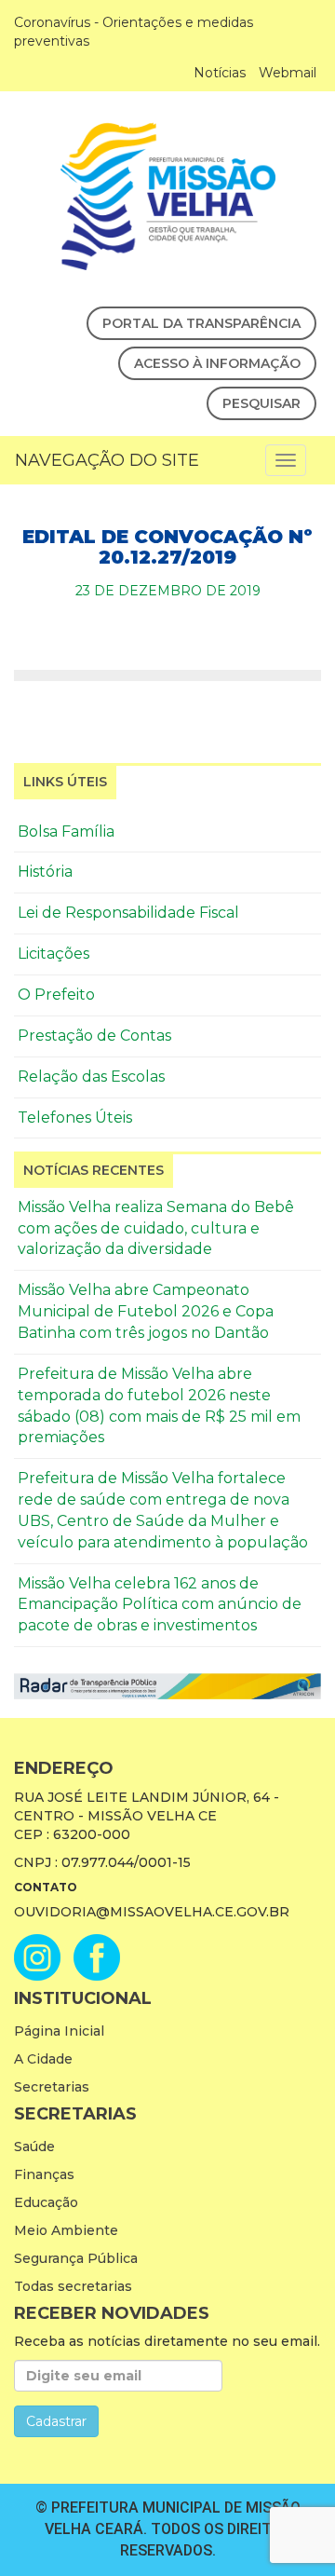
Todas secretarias (73, 2286)
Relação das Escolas (91, 1077)
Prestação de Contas (94, 1036)
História (45, 872)
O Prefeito (56, 995)
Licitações (54, 954)
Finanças (44, 2174)
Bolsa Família (66, 831)
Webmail (288, 73)
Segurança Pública (76, 2258)
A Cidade (43, 2059)
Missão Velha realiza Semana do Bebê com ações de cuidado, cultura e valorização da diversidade (156, 1228)
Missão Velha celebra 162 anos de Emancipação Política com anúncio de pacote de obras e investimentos (160, 1605)
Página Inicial (59, 2031)
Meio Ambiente (66, 2230)
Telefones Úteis (75, 1118)
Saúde (34, 2147)
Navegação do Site (107, 460)
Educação (46, 2202)
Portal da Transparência (201, 323)
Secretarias (52, 2087)
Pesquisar (261, 403)
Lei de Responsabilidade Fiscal (128, 913)
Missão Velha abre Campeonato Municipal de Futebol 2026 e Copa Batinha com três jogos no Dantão (146, 1311)
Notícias (220, 73)
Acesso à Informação (217, 363)
